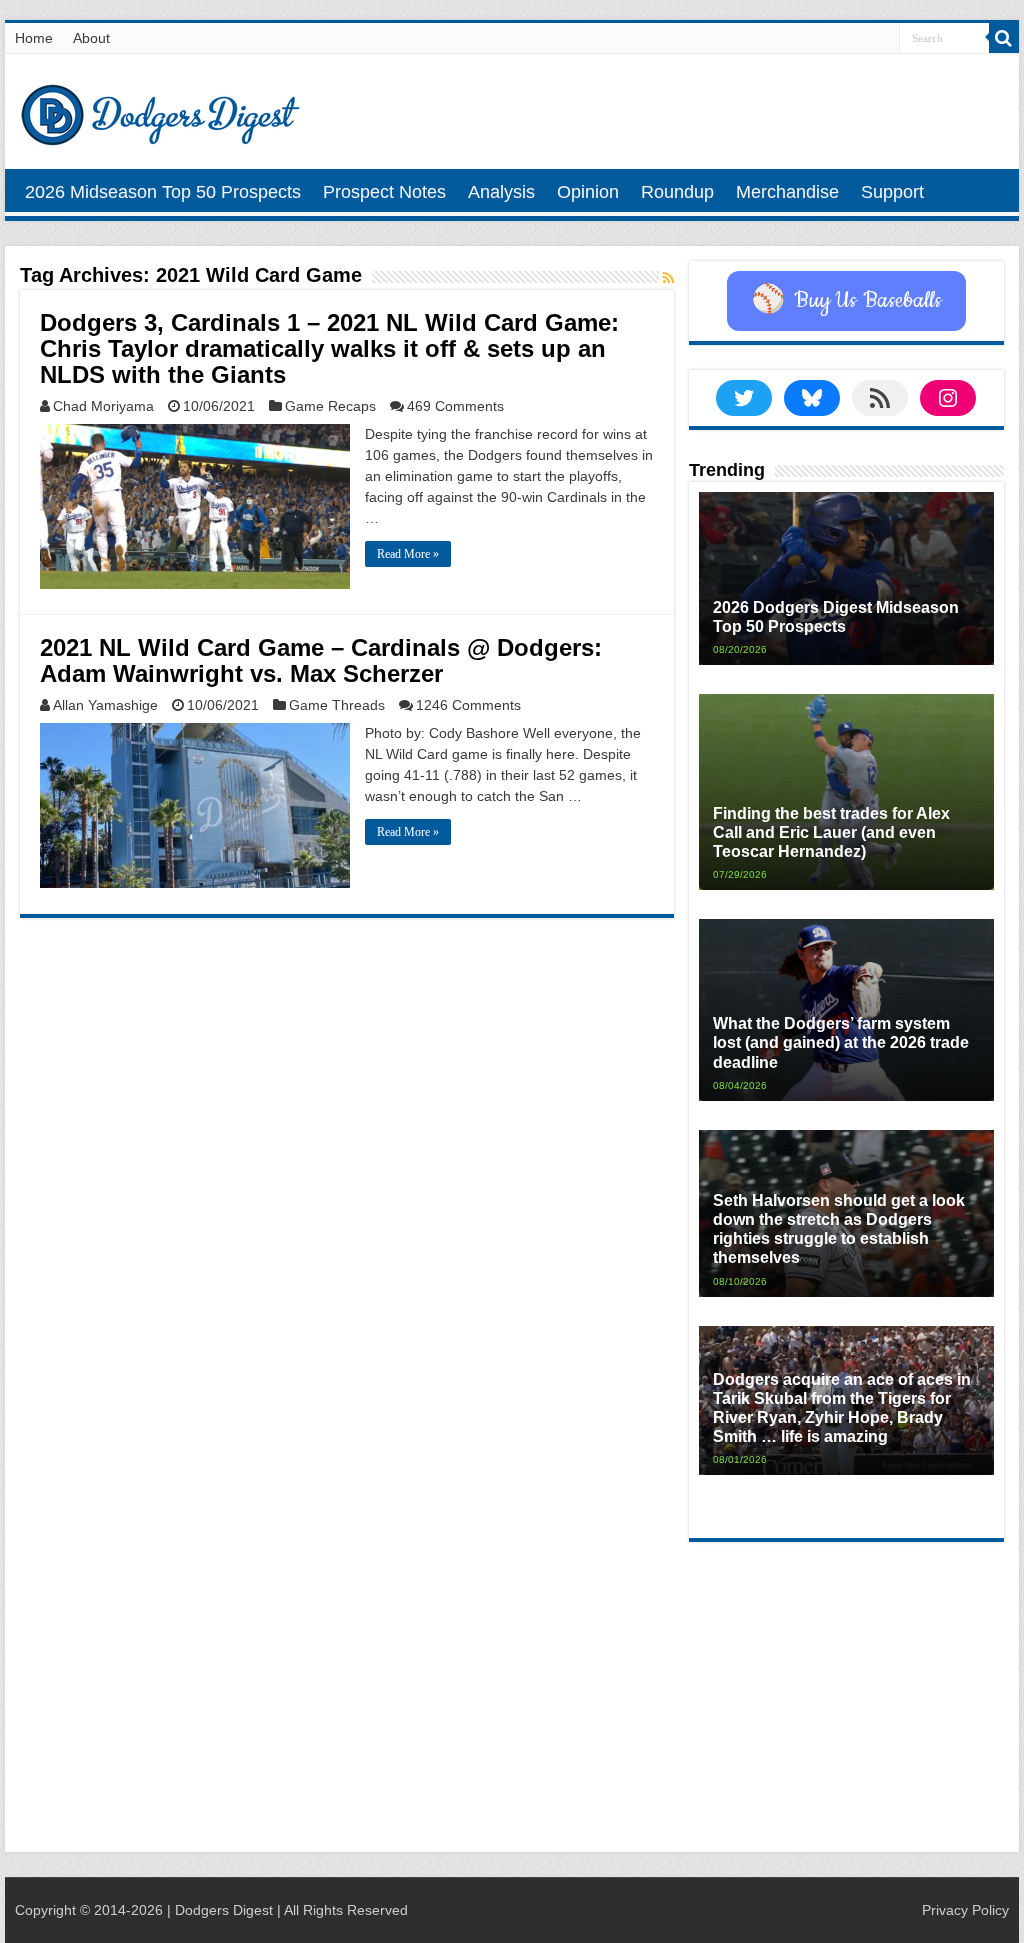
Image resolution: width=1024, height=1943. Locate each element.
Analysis (501, 192)
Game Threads (337, 705)
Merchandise (787, 192)
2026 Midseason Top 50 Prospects (163, 192)
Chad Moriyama (103, 406)
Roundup (677, 192)
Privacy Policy (965, 1910)
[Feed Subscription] (668, 278)
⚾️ (846, 301)
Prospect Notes (384, 192)
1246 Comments (468, 705)
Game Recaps (330, 406)
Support (892, 192)
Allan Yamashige (105, 705)
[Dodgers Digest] (160, 110)
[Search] (1004, 38)
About (91, 38)
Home (34, 38)
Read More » (408, 554)
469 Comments (455, 406)
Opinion (588, 192)
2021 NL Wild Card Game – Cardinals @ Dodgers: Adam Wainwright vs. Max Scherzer (321, 660)
